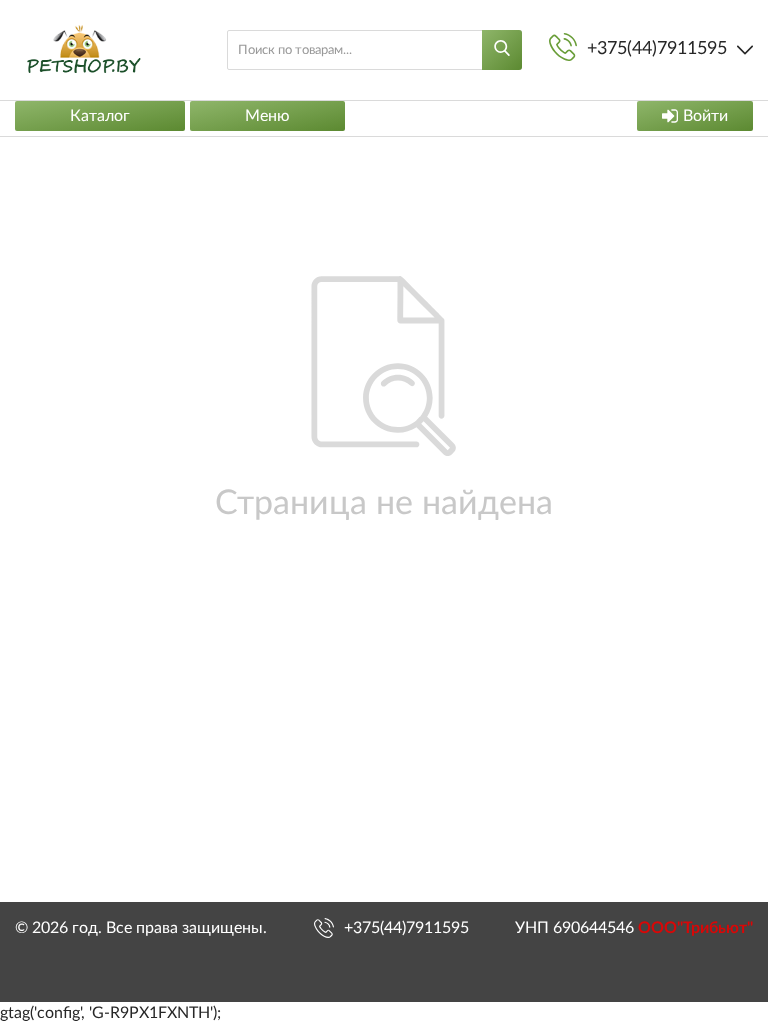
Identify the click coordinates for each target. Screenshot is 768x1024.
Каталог (100, 116)
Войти (705, 116)
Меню (267, 116)
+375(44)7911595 (406, 928)
